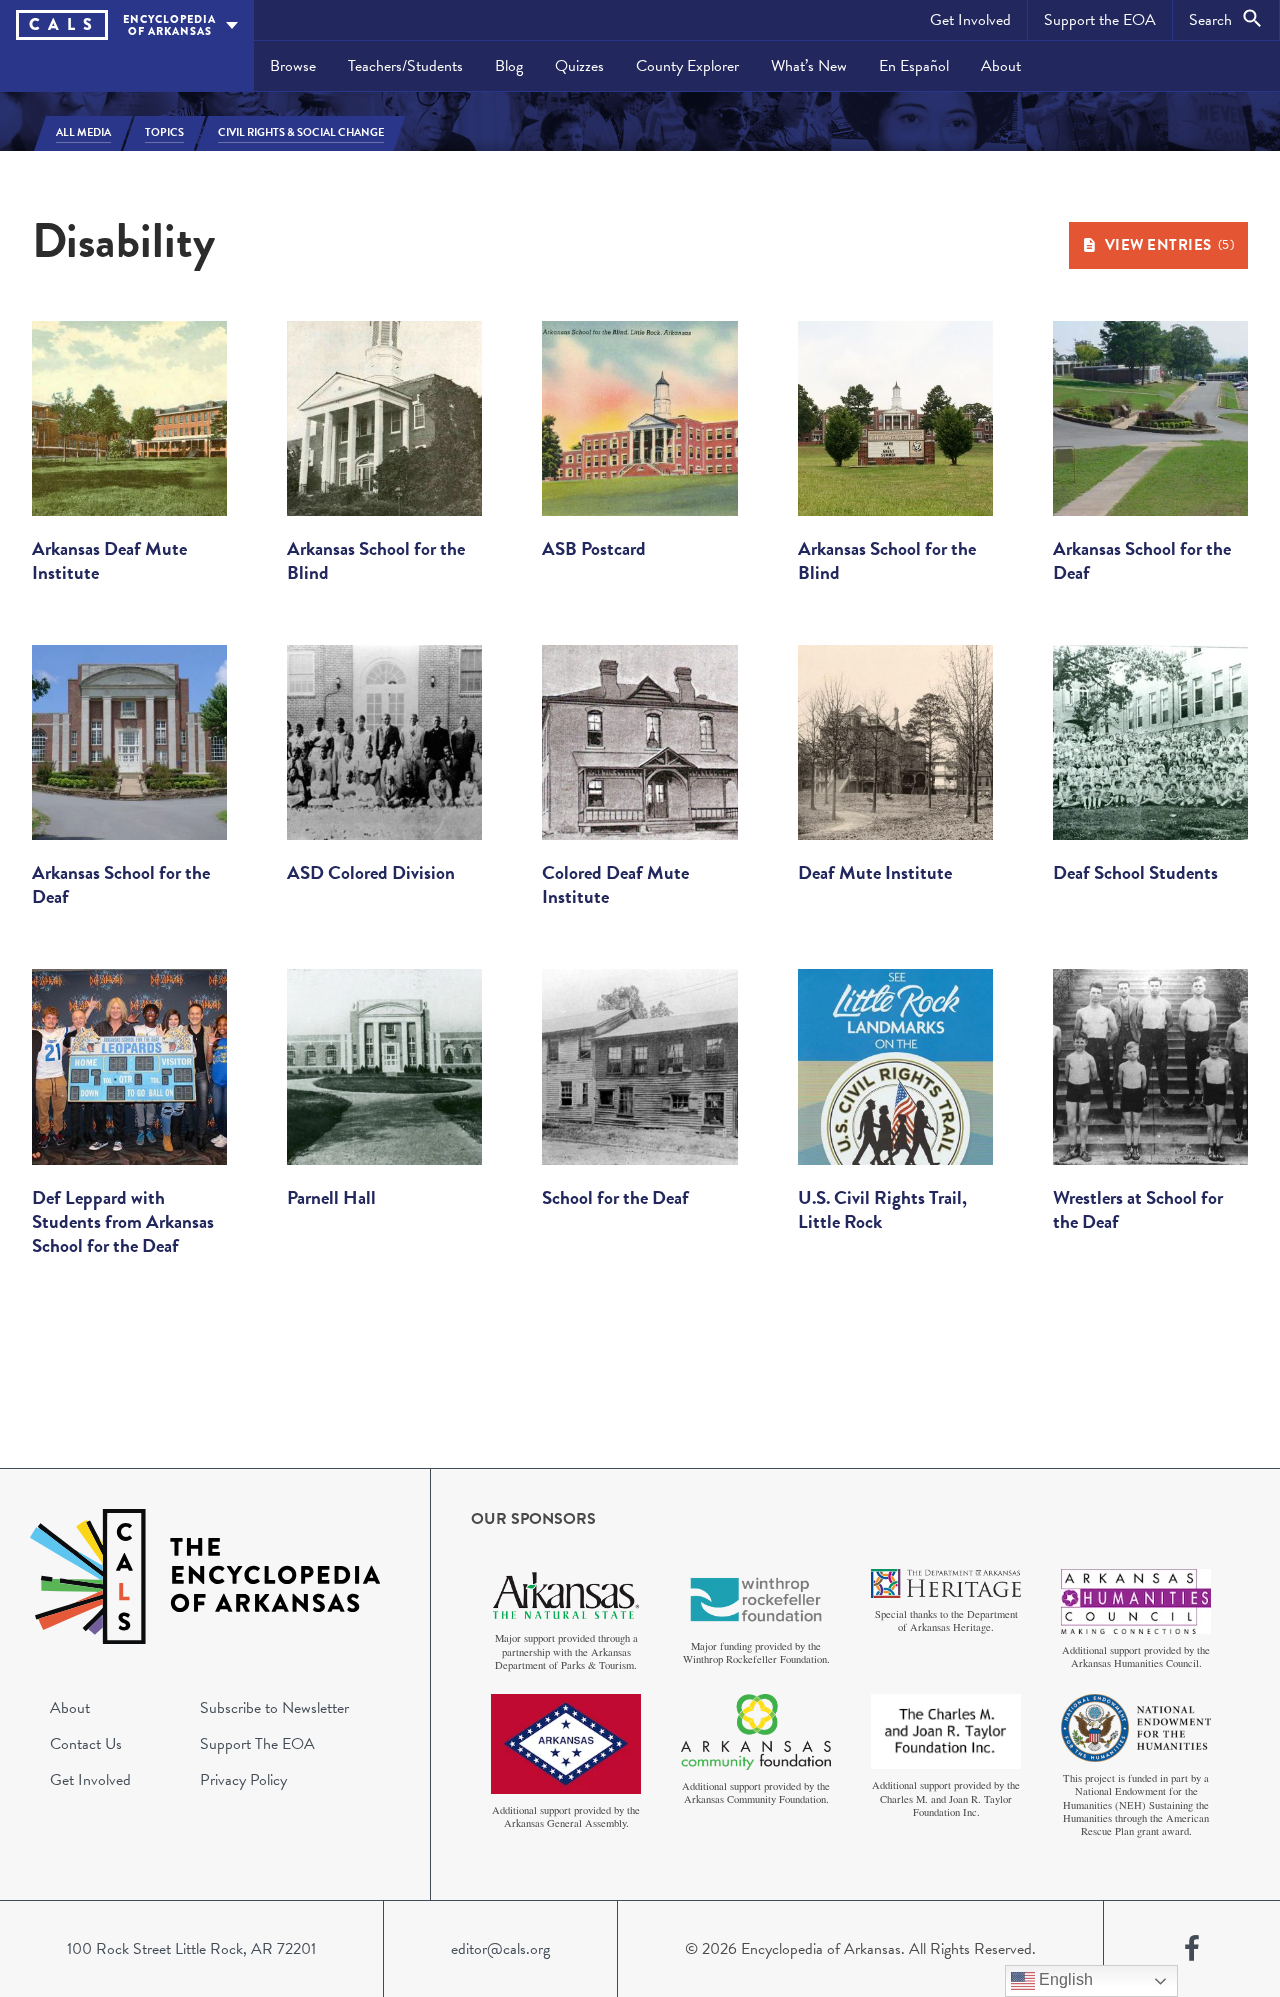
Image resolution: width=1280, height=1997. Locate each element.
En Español (914, 66)
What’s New (809, 66)
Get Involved (970, 20)
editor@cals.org (500, 1949)
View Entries (1170, 245)
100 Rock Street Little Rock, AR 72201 (191, 1949)
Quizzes (579, 66)
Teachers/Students (405, 66)
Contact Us (86, 1744)
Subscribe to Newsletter (274, 1708)
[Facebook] (1192, 1949)
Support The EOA (257, 1744)
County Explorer (687, 66)
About (1001, 66)
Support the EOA (1100, 20)
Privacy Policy (243, 1780)
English (1064, 1979)
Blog (509, 66)
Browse (293, 66)
